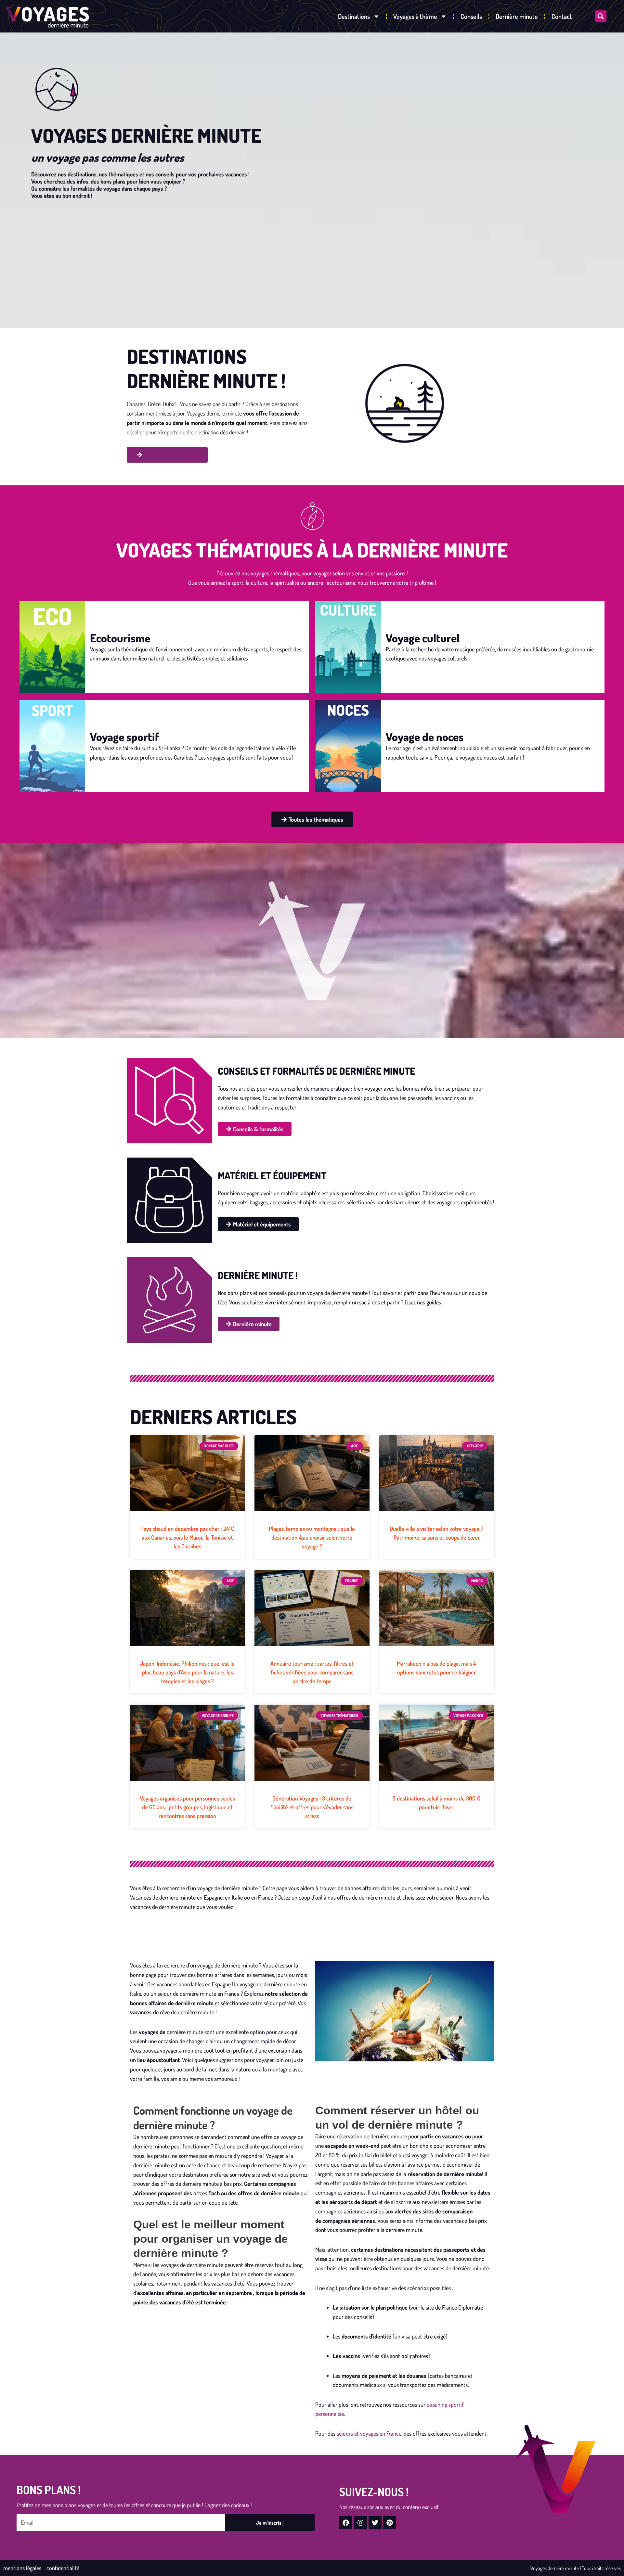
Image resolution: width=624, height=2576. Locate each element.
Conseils (471, 16)
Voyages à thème (415, 16)
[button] (601, 16)
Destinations (354, 16)
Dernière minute (517, 16)
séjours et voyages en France (369, 2433)
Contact (562, 16)
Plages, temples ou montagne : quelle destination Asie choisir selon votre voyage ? (312, 1538)
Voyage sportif (124, 737)
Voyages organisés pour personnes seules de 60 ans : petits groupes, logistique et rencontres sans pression (187, 1807)
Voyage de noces (425, 737)
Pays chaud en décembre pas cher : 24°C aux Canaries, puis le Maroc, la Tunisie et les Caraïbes (187, 1538)
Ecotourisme (120, 638)
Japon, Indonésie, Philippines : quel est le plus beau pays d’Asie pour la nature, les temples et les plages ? (187, 1672)
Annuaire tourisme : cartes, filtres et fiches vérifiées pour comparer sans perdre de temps (312, 1672)
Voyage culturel (423, 638)
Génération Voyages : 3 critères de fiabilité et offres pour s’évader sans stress (312, 1807)
